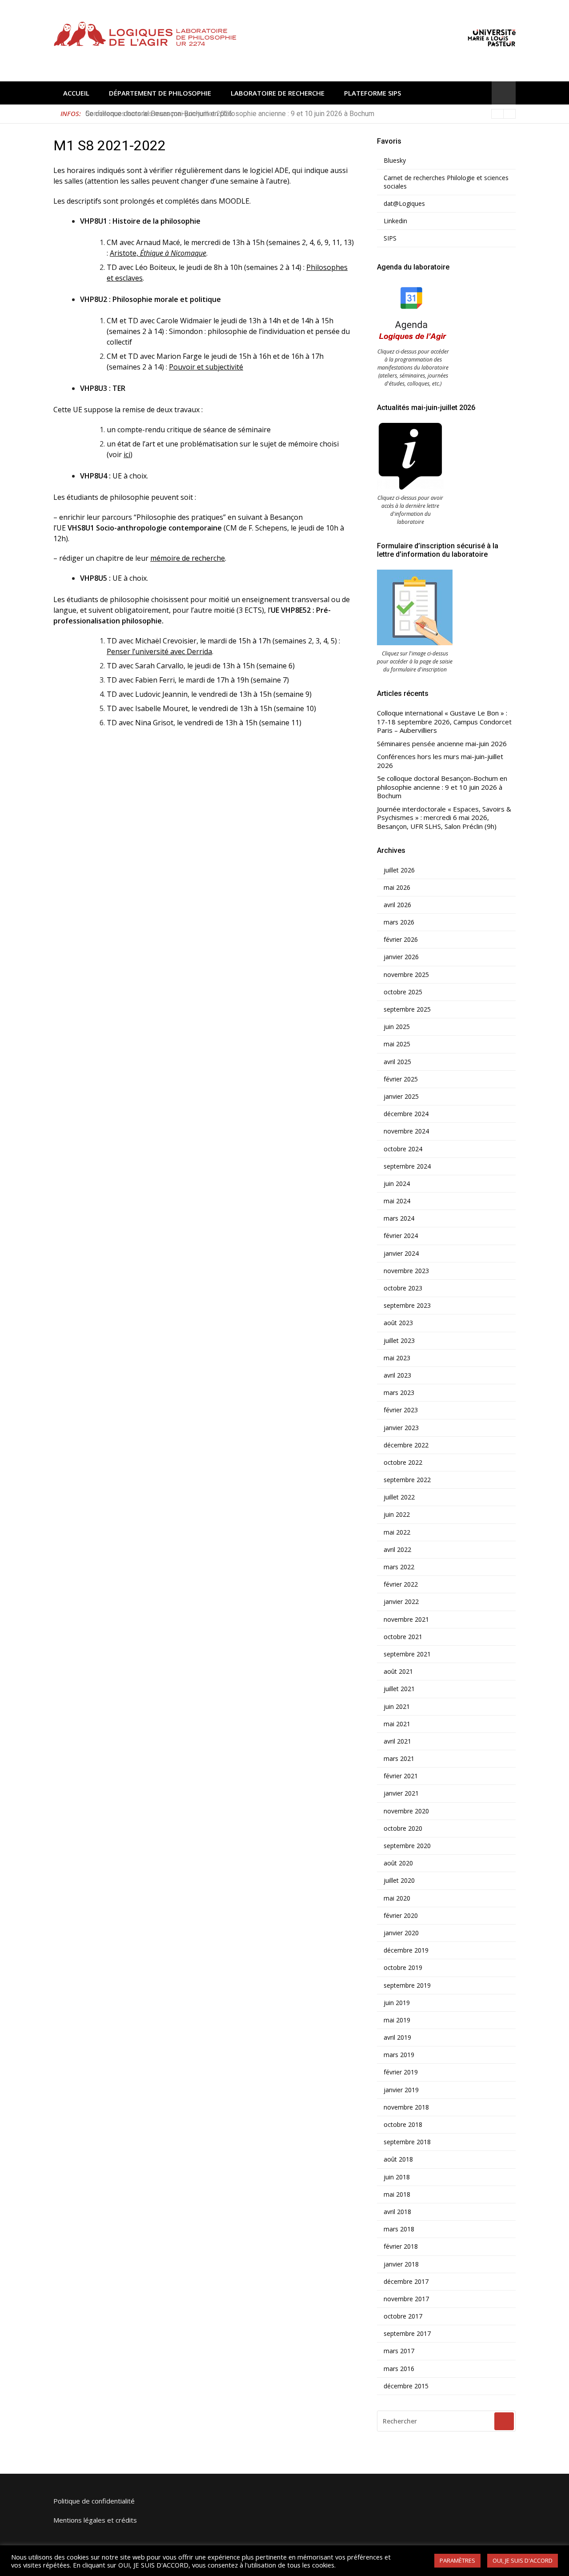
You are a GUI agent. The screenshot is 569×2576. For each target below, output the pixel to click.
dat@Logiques (404, 204)
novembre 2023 (406, 1271)
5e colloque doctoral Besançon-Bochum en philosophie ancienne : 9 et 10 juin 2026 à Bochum (230, 114)
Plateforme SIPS (373, 93)
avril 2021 (397, 1741)
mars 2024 (399, 1218)
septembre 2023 (407, 1306)
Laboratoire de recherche (278, 93)
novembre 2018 (406, 2107)
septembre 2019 (407, 1985)
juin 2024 (397, 1184)
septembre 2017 (407, 2334)
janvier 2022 (401, 1602)
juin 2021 (397, 1707)
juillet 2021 (399, 1689)
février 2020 (401, 1916)
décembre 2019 (406, 1950)
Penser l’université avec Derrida (159, 651)
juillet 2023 (399, 1341)
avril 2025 (397, 1062)
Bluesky (395, 161)
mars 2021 (399, 1759)
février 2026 (401, 940)
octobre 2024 (403, 1149)
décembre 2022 (406, 1445)
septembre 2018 (407, 2142)
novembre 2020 (406, 1811)
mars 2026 (399, 922)
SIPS (390, 238)
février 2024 (401, 1236)
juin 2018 (397, 2177)
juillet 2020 (399, 1881)
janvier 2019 (401, 2090)
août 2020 (398, 1863)
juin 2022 (397, 1515)
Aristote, (158, 253)
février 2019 (401, 2072)
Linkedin (395, 221)
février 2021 (401, 1776)
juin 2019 (397, 2003)
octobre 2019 (403, 1968)
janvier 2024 (401, 1254)
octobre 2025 (403, 992)
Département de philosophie (160, 93)
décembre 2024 (406, 1114)
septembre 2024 (407, 1166)
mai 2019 (397, 2020)
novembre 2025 (406, 975)
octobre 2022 (403, 1463)
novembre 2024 (406, 1131)
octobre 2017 (403, 2316)
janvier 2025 (401, 1097)
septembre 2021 (407, 1654)
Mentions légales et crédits (95, 2520)
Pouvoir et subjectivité (206, 367)
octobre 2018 (403, 2125)
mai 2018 (397, 2194)
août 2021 (398, 1672)
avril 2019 (397, 2037)
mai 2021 (397, 1724)
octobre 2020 (403, 1829)
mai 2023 (397, 1358)
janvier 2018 (401, 2264)
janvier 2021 (401, 1793)
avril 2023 (397, 1375)
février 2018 (401, 2246)
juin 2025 (397, 1027)
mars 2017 (399, 2351)
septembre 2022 (407, 1480)
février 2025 (401, 1079)
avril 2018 (397, 2212)
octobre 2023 (403, 1288)
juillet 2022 (399, 1497)
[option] (301, 114)
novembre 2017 (406, 2299)
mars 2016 (399, 2369)
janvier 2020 (401, 1933)
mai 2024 (397, 1201)
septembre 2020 (407, 1846)
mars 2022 (399, 1567)
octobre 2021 (403, 1637)
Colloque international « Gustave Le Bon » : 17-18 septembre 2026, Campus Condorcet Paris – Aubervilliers (444, 722)
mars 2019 (399, 2055)
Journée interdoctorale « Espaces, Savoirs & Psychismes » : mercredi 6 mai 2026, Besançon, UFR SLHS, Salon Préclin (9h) (444, 818)
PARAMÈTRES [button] (457, 2560)
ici (127, 454)
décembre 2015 (406, 2386)
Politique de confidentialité (94, 2501)
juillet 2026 (399, 870)
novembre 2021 (406, 1620)
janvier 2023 (401, 1428)
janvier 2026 (401, 957)
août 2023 (398, 1323)
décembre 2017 (406, 2282)
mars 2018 (399, 2229)
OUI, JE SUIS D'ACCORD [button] (523, 2560)
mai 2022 (397, 1532)
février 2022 (401, 1584)
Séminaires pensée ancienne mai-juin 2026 (442, 744)
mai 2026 (397, 888)
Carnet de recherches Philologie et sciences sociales (446, 182)
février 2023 (401, 1410)
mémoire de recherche (188, 558)
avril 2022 (397, 1550)
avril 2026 (397, 905)
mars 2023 (399, 1393)
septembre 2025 (407, 1009)
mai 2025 (397, 1044)
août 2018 (398, 2159)
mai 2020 (397, 1898)
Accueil (76, 93)
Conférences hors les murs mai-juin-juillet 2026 (440, 761)
